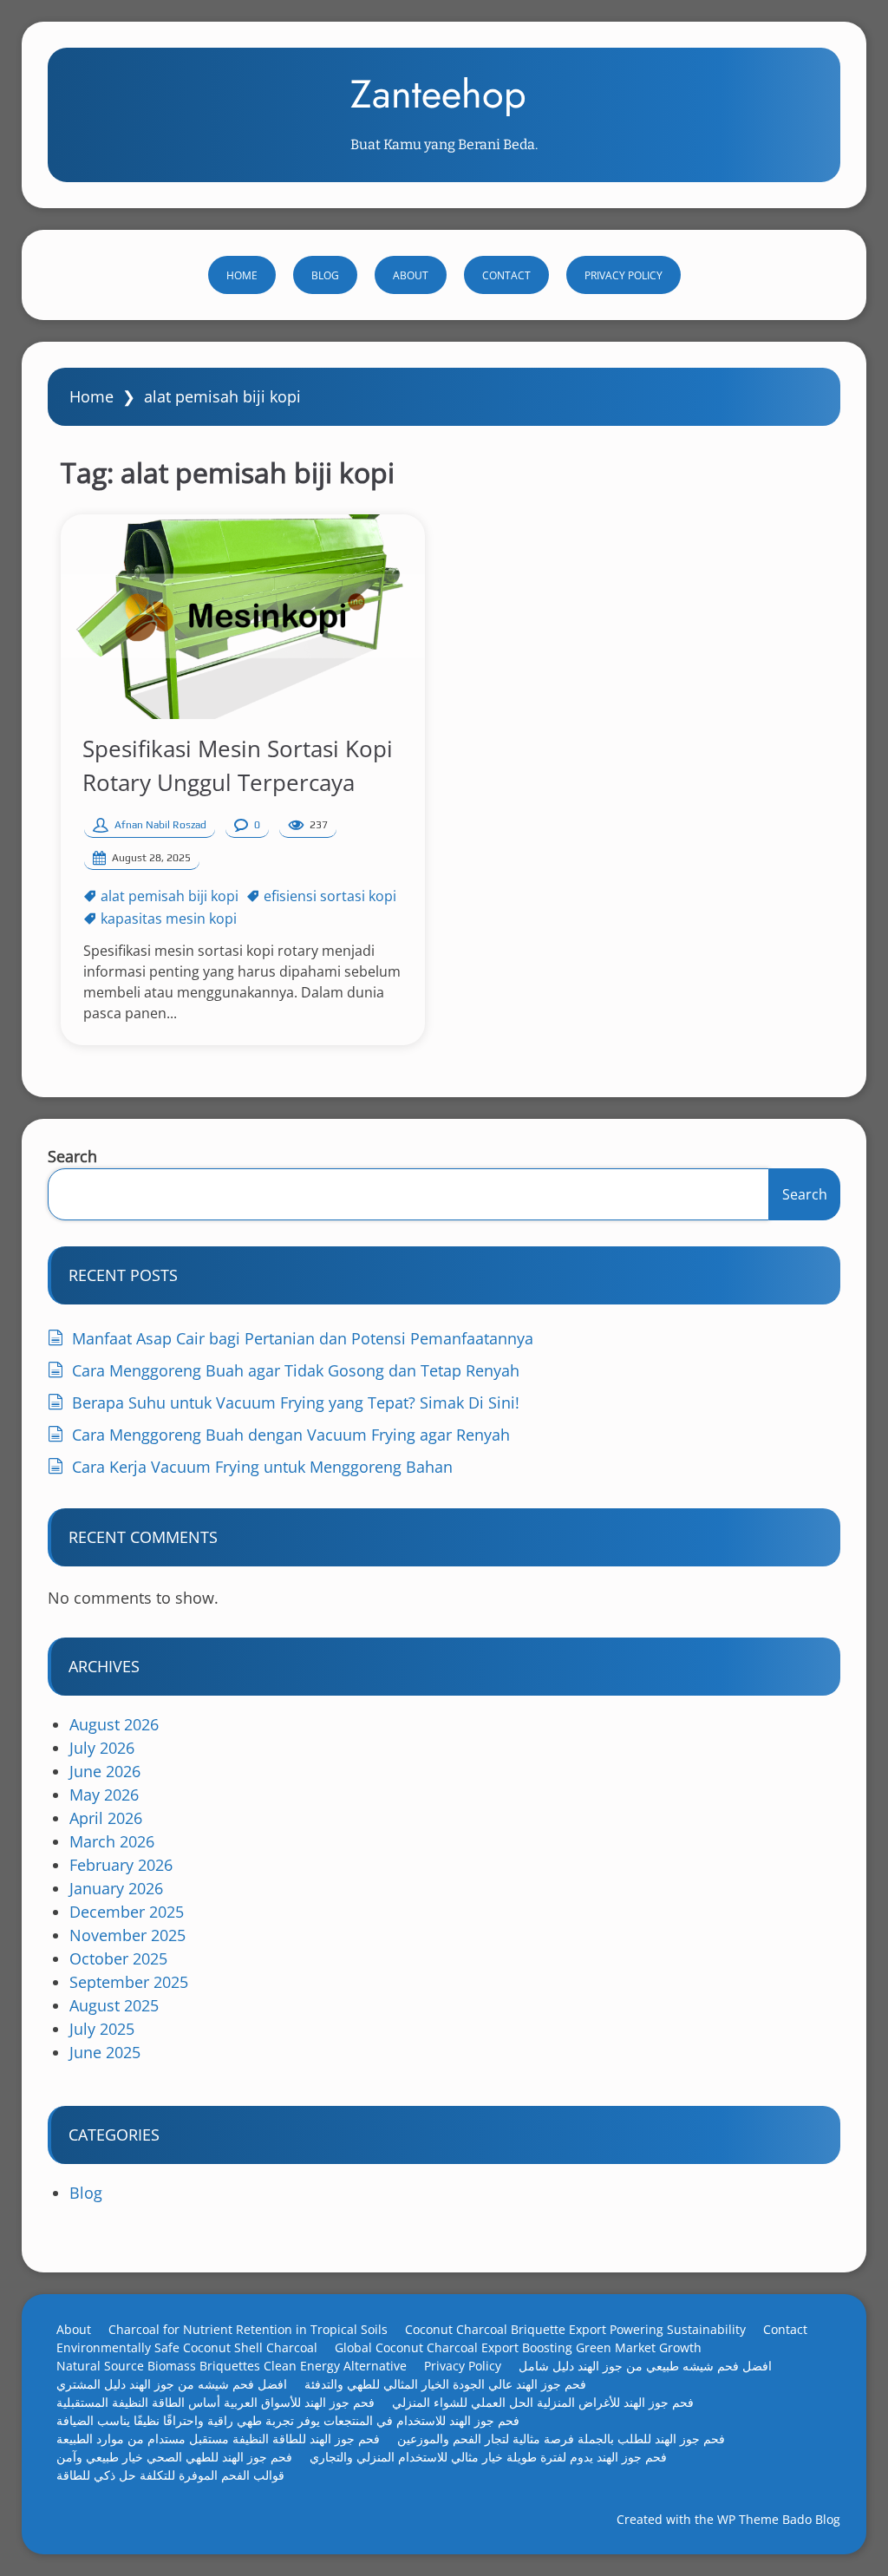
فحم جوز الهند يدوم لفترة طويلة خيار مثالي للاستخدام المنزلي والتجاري (488, 2457)
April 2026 (106, 1818)
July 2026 (102, 1748)
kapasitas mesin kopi (169, 919)
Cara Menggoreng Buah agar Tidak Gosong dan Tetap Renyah (296, 1370)
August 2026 (114, 1724)
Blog (325, 275)
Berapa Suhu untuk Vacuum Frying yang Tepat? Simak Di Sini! (296, 1402)
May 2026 (104, 1795)
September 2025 (129, 1982)
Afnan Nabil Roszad (160, 825)
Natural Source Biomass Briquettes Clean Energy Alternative (232, 2366)
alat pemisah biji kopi (170, 896)
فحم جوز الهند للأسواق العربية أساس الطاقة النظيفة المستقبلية (215, 2402)
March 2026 (112, 1841)
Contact (506, 275)
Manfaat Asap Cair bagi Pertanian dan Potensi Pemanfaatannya (303, 1338)
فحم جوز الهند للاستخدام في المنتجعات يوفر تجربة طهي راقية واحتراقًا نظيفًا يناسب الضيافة (288, 2420)
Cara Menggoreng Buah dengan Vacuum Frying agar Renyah (291, 1435)
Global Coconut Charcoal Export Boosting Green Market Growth (518, 2347)
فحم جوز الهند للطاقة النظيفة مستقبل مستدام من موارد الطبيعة (218, 2439)
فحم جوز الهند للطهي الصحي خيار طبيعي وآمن (174, 2457)
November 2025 (127, 1935)
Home (242, 275)
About (411, 275)
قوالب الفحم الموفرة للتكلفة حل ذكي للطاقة (170, 2475)
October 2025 (118, 1958)
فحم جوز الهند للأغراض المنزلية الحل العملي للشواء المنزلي (543, 2402)
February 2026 (121, 1865)
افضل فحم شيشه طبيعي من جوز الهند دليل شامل (645, 2366)
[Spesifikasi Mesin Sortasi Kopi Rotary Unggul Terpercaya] (243, 617)
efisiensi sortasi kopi (330, 896)
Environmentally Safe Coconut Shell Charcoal (187, 2347)
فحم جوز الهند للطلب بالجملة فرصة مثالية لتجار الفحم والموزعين (561, 2439)
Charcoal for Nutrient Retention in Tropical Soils (248, 2329)
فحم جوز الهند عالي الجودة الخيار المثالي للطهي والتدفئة (445, 2384)
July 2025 (102, 2029)
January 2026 (116, 1888)
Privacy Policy (624, 275)
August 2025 (114, 2005)
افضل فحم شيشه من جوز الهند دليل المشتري (172, 2384)
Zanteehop (438, 94)
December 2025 (127, 1912)
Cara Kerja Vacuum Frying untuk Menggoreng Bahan (262, 1467)
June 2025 (105, 2052)
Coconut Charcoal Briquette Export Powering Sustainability (575, 2329)
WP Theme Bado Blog (779, 2519)
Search (72, 1156)
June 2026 (105, 1771)
